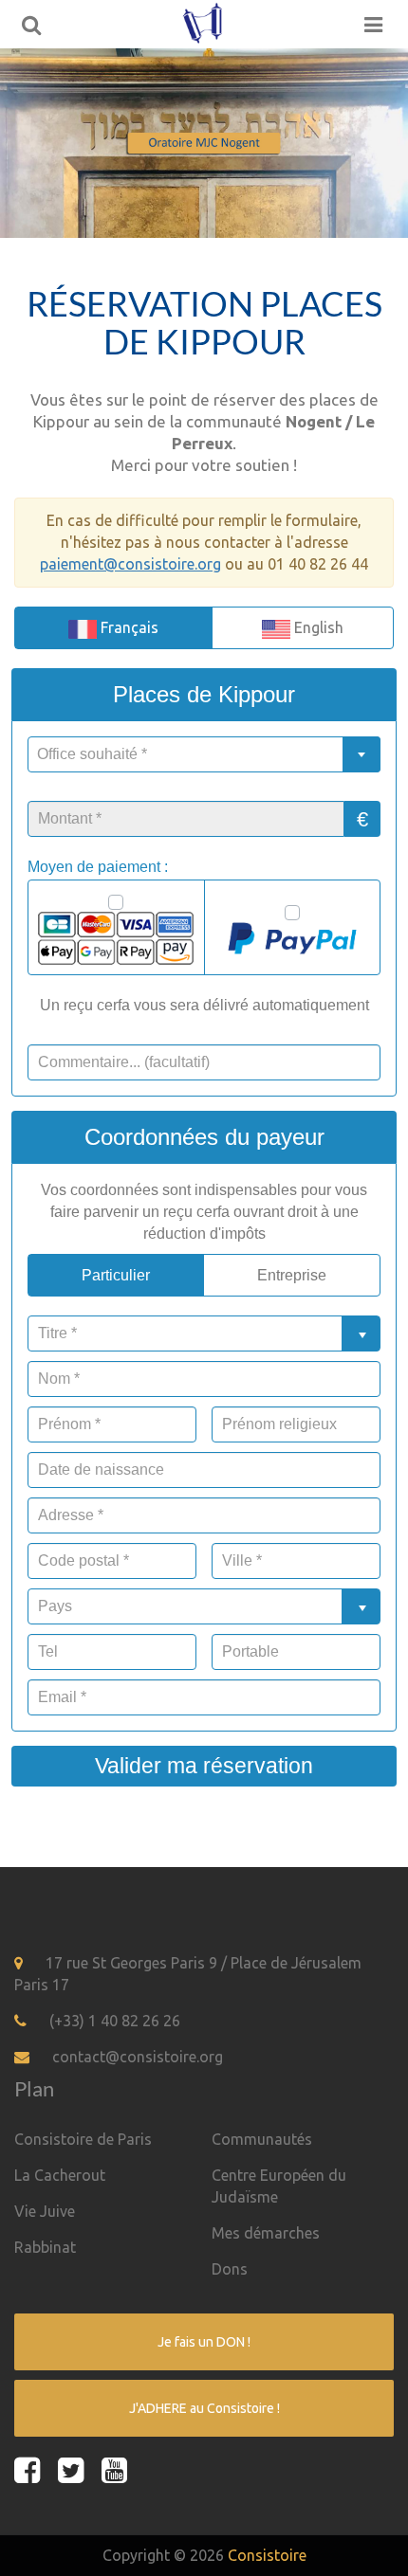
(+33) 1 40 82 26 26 (115, 2021)
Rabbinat (45, 2247)
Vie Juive (45, 2211)
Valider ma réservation (204, 1766)
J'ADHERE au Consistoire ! (204, 2408)
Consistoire (267, 2555)
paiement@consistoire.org (130, 564)
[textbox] (204, 754)
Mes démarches (266, 2233)
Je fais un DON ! (204, 2342)
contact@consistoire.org (138, 2057)
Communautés (262, 2139)
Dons (230, 2269)
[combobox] (204, 754)
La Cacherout (60, 2175)
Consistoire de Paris (83, 2139)
